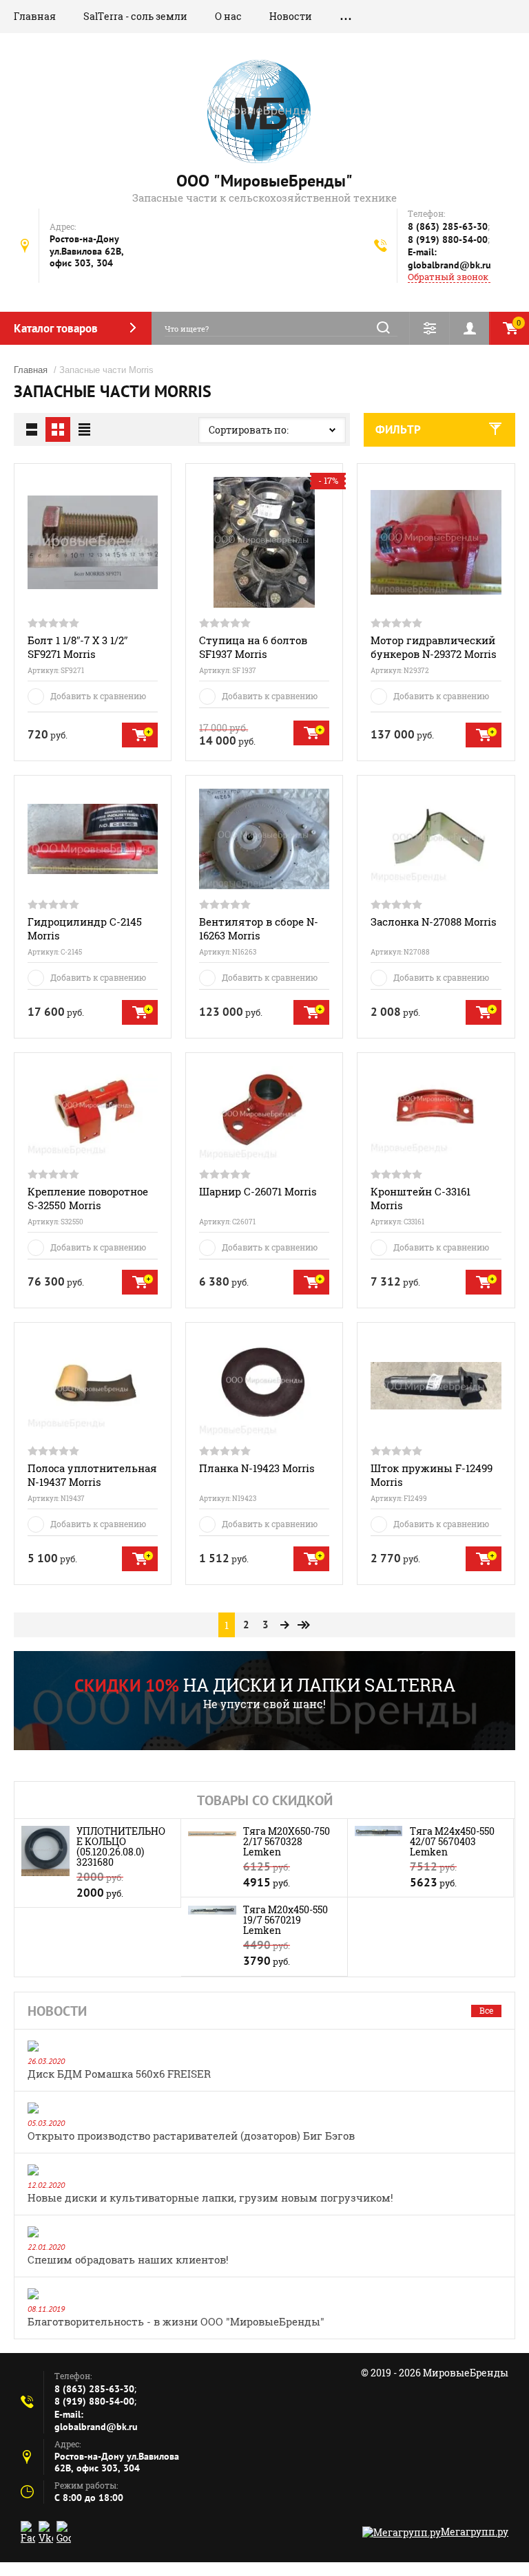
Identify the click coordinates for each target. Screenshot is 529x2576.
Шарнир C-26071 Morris (258, 1191)
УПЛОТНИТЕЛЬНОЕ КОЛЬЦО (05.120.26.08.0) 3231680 (121, 1846)
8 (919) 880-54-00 (448, 239)
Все (486, 2010)
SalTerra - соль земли (135, 16)
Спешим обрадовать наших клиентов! (128, 2259)
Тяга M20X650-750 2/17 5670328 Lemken (287, 1841)
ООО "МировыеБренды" (264, 181)
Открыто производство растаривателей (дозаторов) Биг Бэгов (191, 2136)
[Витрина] (58, 429)
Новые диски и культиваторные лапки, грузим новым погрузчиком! (210, 2197)
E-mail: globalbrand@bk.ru (449, 258)
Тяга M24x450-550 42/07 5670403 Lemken (452, 1841)
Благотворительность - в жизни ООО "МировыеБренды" (176, 2321)
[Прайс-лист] (84, 429)
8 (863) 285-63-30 (448, 226)
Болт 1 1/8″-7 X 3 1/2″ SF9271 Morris (77, 647)
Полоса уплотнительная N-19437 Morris (92, 1475)
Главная (35, 16)
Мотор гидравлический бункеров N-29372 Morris (434, 647)
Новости (291, 16)
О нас (228, 16)
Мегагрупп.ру (475, 2532)
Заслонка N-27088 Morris (434, 922)
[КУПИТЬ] (140, 735)
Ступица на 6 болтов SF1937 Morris (253, 647)
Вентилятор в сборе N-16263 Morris (259, 928)
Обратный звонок (448, 277)
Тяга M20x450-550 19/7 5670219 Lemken (286, 1920)
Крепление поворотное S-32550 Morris (88, 1198)
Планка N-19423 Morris (257, 1468)
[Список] (32, 429)
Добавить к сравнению (98, 696)
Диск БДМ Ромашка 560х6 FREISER (119, 2074)
